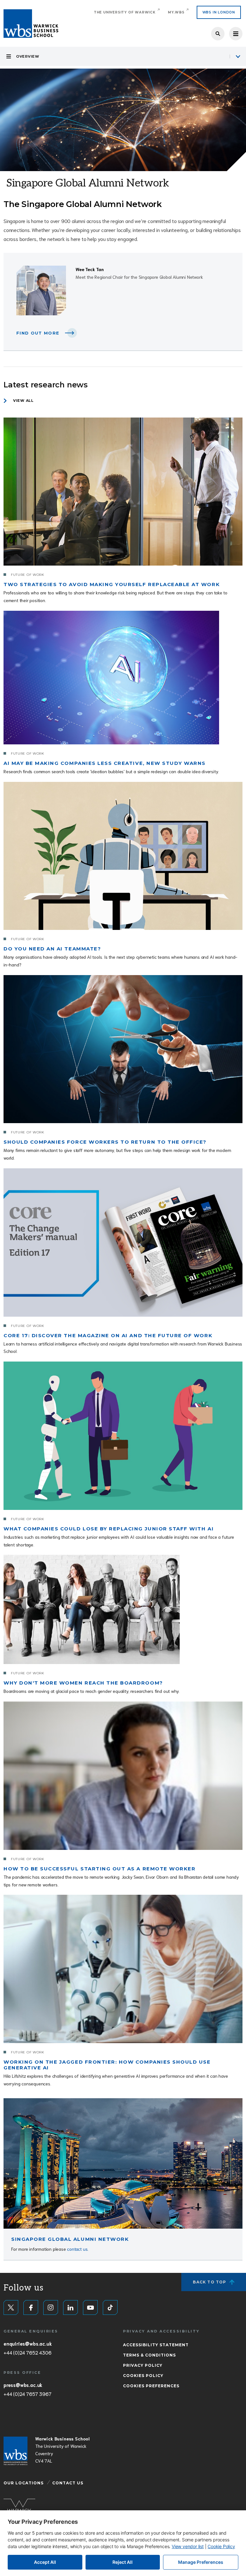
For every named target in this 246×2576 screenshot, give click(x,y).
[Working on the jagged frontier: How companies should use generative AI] (123, 1969)
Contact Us (68, 2483)
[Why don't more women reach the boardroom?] (92, 1609)
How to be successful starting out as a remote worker (99, 1869)
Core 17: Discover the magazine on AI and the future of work (108, 1335)
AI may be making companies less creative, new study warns (105, 763)
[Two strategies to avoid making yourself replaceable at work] (123, 492)
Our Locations (24, 2483)
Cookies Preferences (151, 2386)
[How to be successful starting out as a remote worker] (123, 1776)
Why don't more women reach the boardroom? (83, 1683)
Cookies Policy (143, 2376)
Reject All (123, 2562)
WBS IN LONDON (219, 12)
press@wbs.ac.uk (23, 2385)
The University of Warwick (125, 12)
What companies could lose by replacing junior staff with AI (109, 1529)
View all (23, 401)
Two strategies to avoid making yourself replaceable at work (112, 584)
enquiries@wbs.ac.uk (28, 2343)
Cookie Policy (221, 2546)
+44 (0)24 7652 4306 (27, 2352)
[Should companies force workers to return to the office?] (123, 1049)
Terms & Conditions (149, 2355)
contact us (77, 2249)
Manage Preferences (201, 2562)
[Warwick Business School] (31, 24)
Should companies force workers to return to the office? (105, 1142)
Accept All (45, 2562)
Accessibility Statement (156, 2345)
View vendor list (188, 2546)
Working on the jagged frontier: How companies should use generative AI (107, 2065)
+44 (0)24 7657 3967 (27, 2394)
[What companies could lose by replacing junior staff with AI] (123, 1436)
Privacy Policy (143, 2365)
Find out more (38, 333)
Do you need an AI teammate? (52, 949)
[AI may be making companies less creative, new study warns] (111, 678)
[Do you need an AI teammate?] (123, 856)
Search (218, 34)
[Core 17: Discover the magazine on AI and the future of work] (123, 1242)
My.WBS (176, 12)
